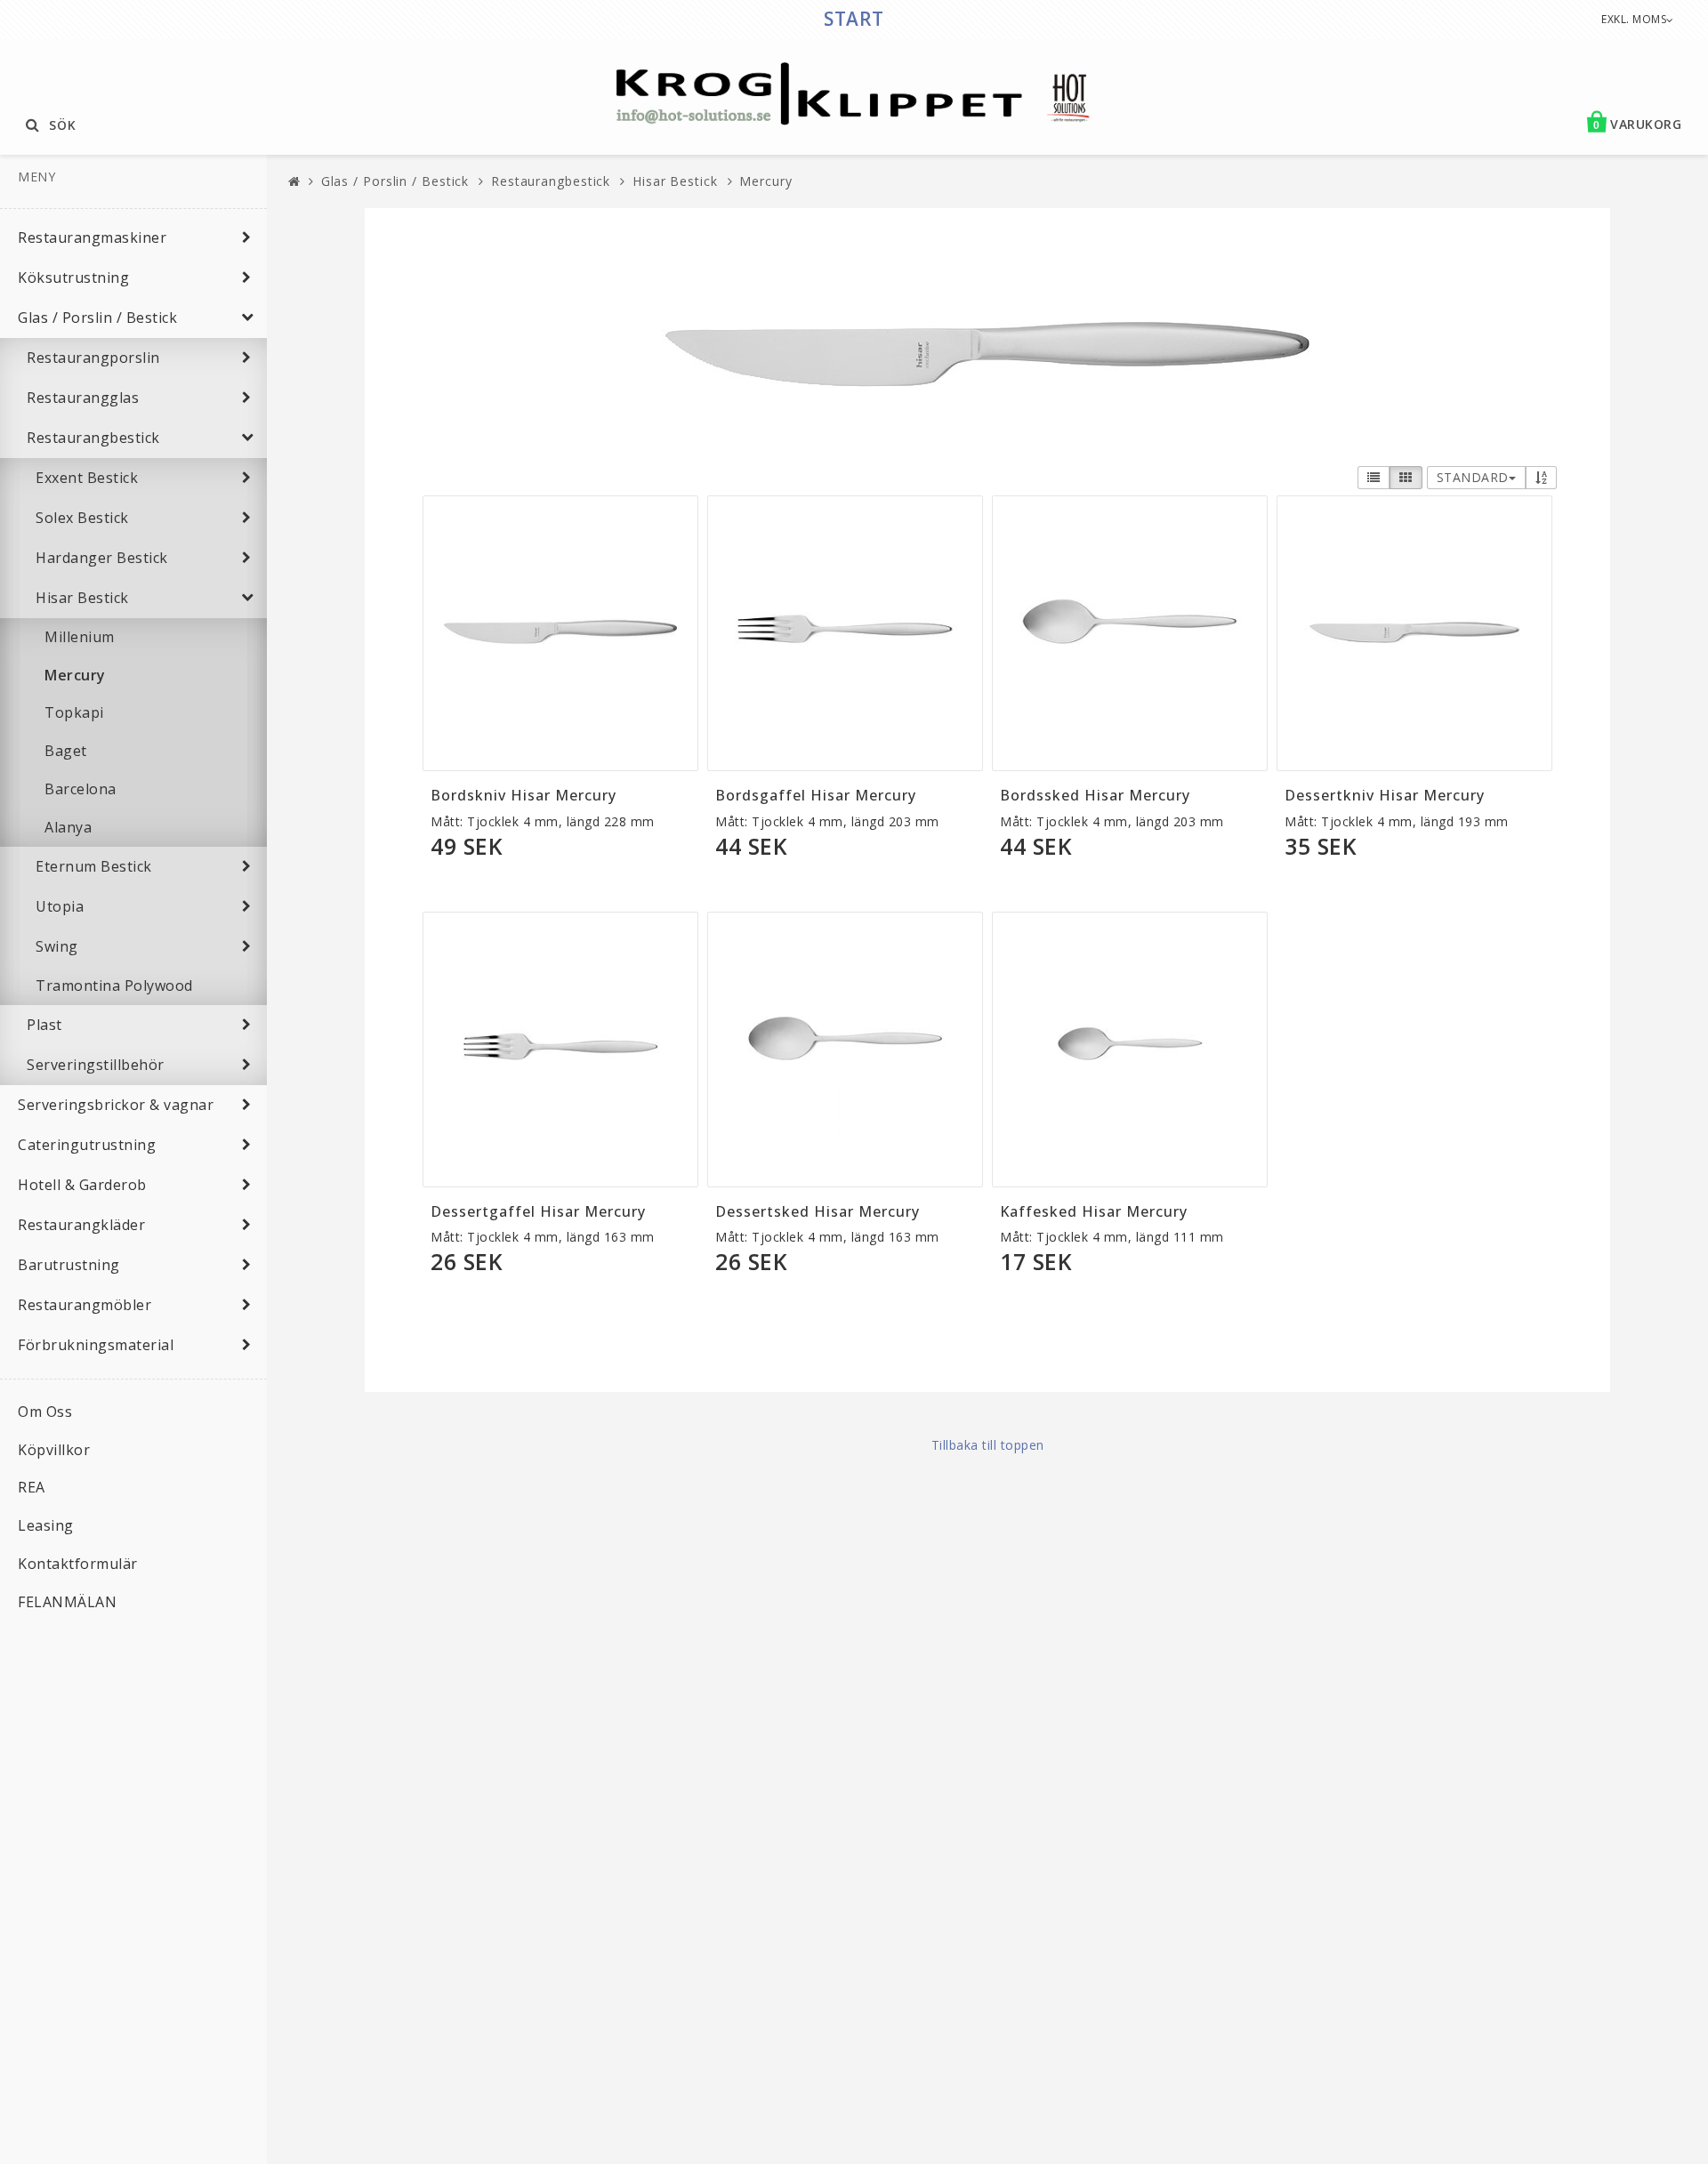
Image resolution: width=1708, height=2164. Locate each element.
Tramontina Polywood (114, 985)
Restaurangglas (83, 398)
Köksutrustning (73, 278)
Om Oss (45, 1412)
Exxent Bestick (87, 478)
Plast (44, 1025)
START (854, 19)
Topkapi (74, 712)
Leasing (46, 1525)
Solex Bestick (82, 518)
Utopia (60, 906)
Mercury (75, 675)
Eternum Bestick (94, 866)
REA (32, 1487)
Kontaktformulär (78, 1564)
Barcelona (81, 789)
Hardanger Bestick (102, 558)
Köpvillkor (54, 1450)
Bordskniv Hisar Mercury (524, 795)
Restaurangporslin (93, 358)
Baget (66, 751)
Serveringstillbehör (96, 1065)
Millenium (80, 637)
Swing (57, 946)
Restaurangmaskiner (92, 237)
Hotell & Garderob (82, 1185)
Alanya (68, 827)
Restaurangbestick (93, 438)
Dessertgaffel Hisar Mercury (538, 1211)
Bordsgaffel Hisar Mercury (816, 795)
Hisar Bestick (82, 598)
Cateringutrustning (87, 1145)
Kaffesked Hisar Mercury (1094, 1211)
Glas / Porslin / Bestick (97, 318)
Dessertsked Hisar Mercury (818, 1211)
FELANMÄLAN (67, 1602)
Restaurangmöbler (85, 1305)
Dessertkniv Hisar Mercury (1385, 795)
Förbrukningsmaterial (96, 1345)
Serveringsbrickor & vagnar (116, 1105)
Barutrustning (69, 1265)
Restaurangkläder (81, 1225)
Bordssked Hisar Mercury (1095, 795)
